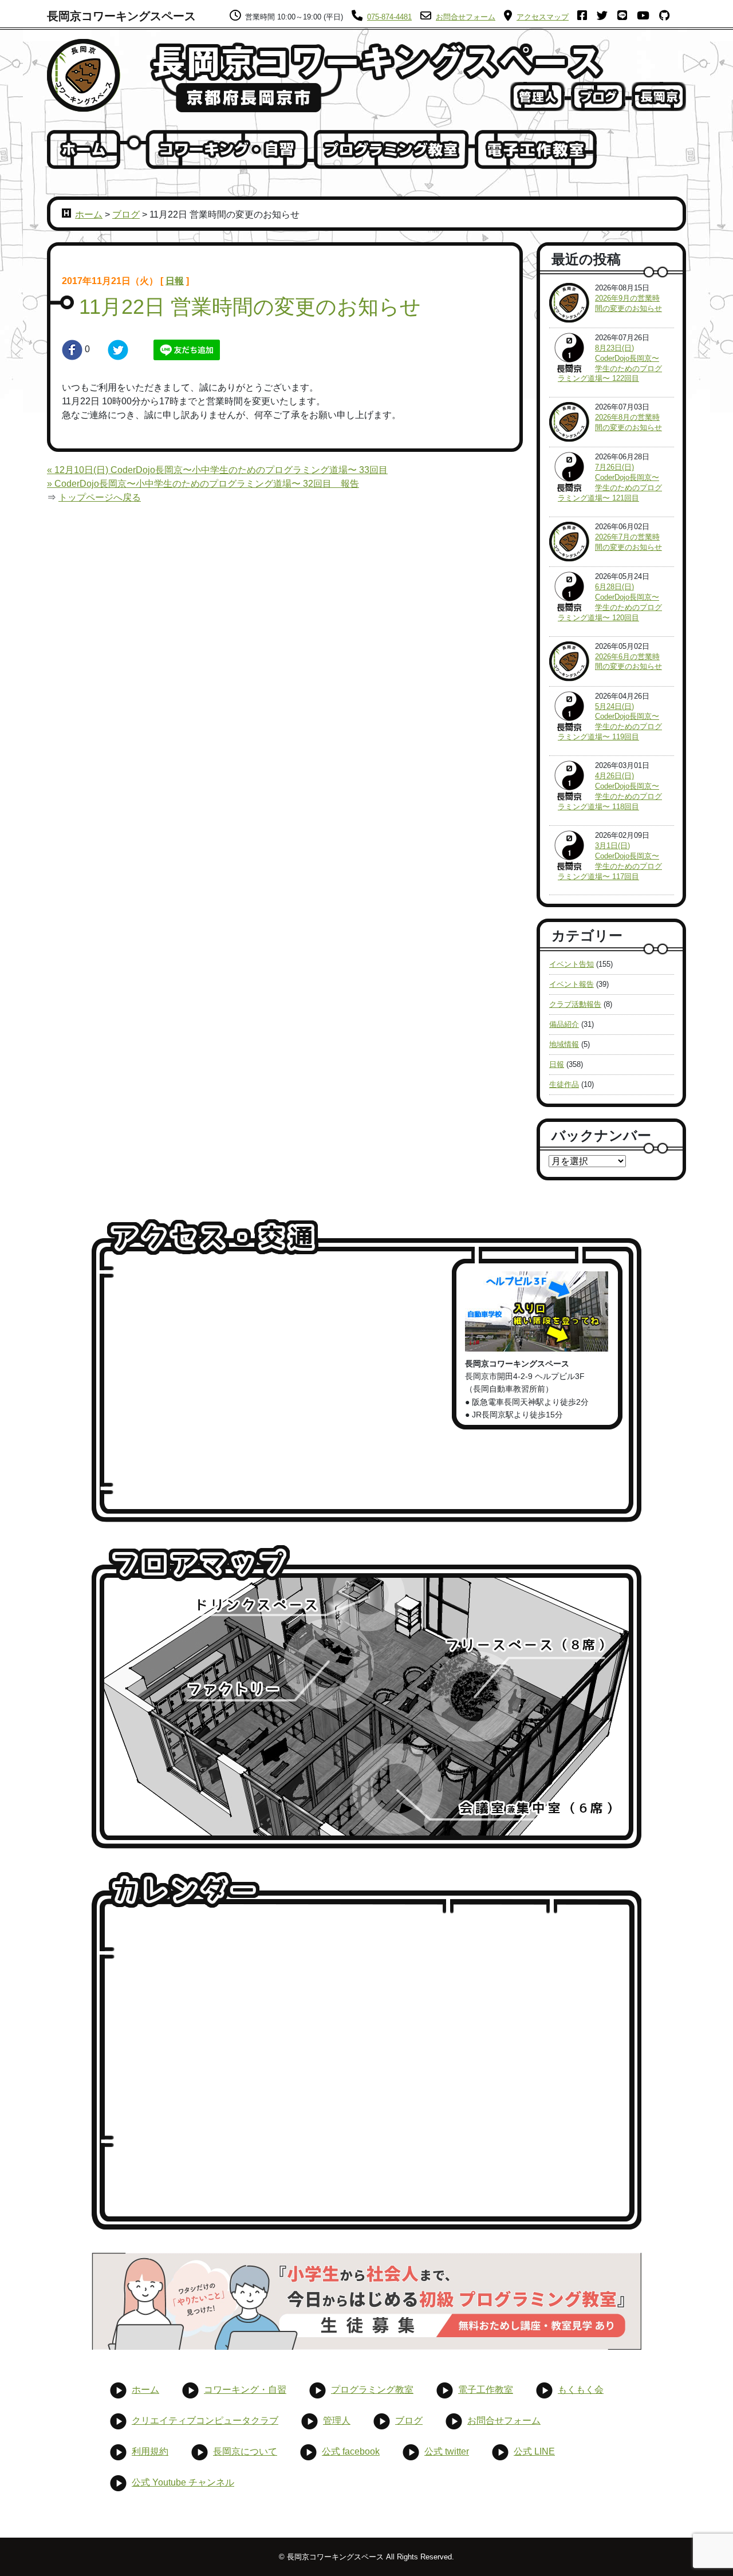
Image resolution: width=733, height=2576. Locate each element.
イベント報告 (572, 984)
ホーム (89, 214)
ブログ (126, 214)
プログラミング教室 (372, 2390)
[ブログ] (598, 96)
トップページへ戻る (100, 497)
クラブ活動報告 (575, 1004)
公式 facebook (351, 2451)
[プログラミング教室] (391, 149)
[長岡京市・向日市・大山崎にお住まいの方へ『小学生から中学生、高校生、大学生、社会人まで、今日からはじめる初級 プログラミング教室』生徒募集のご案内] (366, 2301)
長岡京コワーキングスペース (121, 16)
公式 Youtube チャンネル (183, 2482)
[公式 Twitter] (606, 17)
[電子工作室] (536, 149)
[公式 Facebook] (586, 17)
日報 (175, 281)
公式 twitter (447, 2451)
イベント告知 (572, 964)
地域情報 (564, 1044)
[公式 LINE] (626, 17)
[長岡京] (659, 96)
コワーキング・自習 (245, 2390)
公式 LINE (534, 2451)
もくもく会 (581, 2390)
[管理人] (537, 96)
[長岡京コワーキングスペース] (84, 75)
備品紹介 (564, 1024)
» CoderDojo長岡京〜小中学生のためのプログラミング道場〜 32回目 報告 (203, 484)
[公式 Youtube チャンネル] (647, 17)
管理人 (337, 2421)
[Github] (668, 17)
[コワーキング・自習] (227, 149)
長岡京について (245, 2451)
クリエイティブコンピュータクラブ (205, 2421)
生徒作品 (564, 1084)
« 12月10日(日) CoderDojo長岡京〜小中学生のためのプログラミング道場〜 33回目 (217, 470)
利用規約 (150, 2451)
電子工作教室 (486, 2390)
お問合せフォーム (504, 2421)
